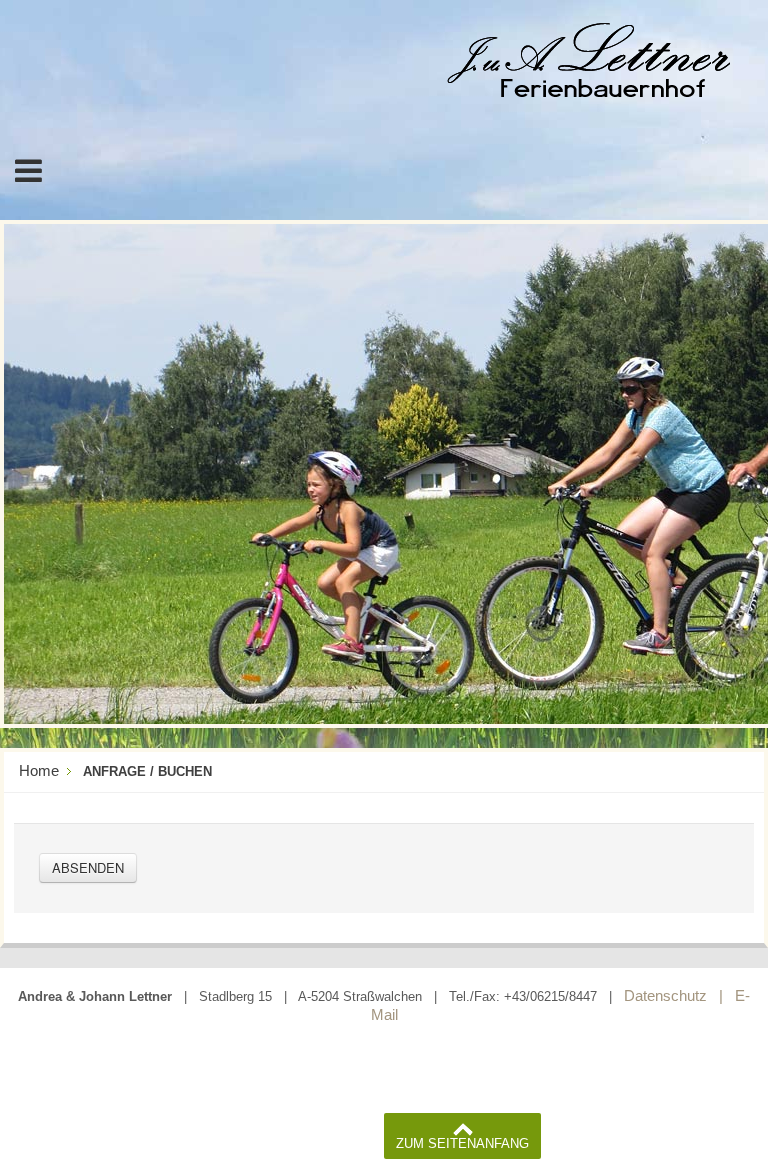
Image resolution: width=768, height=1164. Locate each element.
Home (39, 770)
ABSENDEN (88, 867)
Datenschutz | (673, 995)
